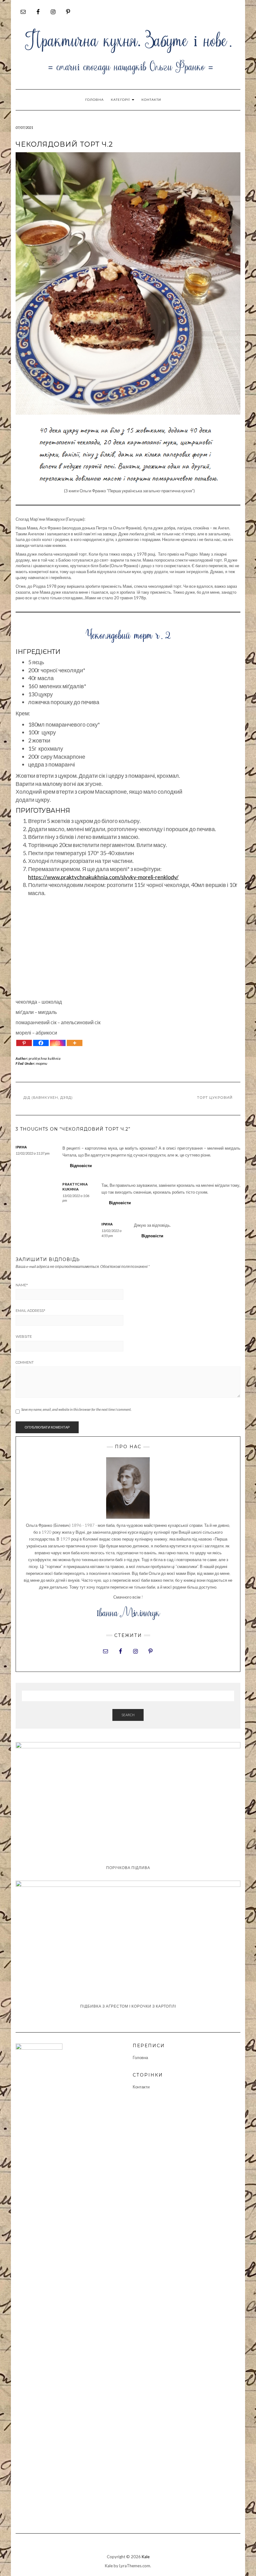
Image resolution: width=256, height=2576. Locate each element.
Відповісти (81, 1166)
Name (22, 1285)
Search (128, 1715)
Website (24, 1337)
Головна (94, 100)
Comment (25, 1362)
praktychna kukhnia (45, 1058)
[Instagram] (58, 1043)
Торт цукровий (215, 1098)
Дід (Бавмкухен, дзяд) (48, 1098)
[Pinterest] (24, 1043)
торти (42, 1063)
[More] (75, 1043)
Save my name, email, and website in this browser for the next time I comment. (76, 1409)
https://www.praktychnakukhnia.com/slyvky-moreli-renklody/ (103, 877)
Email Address (30, 1311)
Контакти (151, 100)
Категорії (121, 100)
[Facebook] (41, 1043)
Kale (146, 2557)
